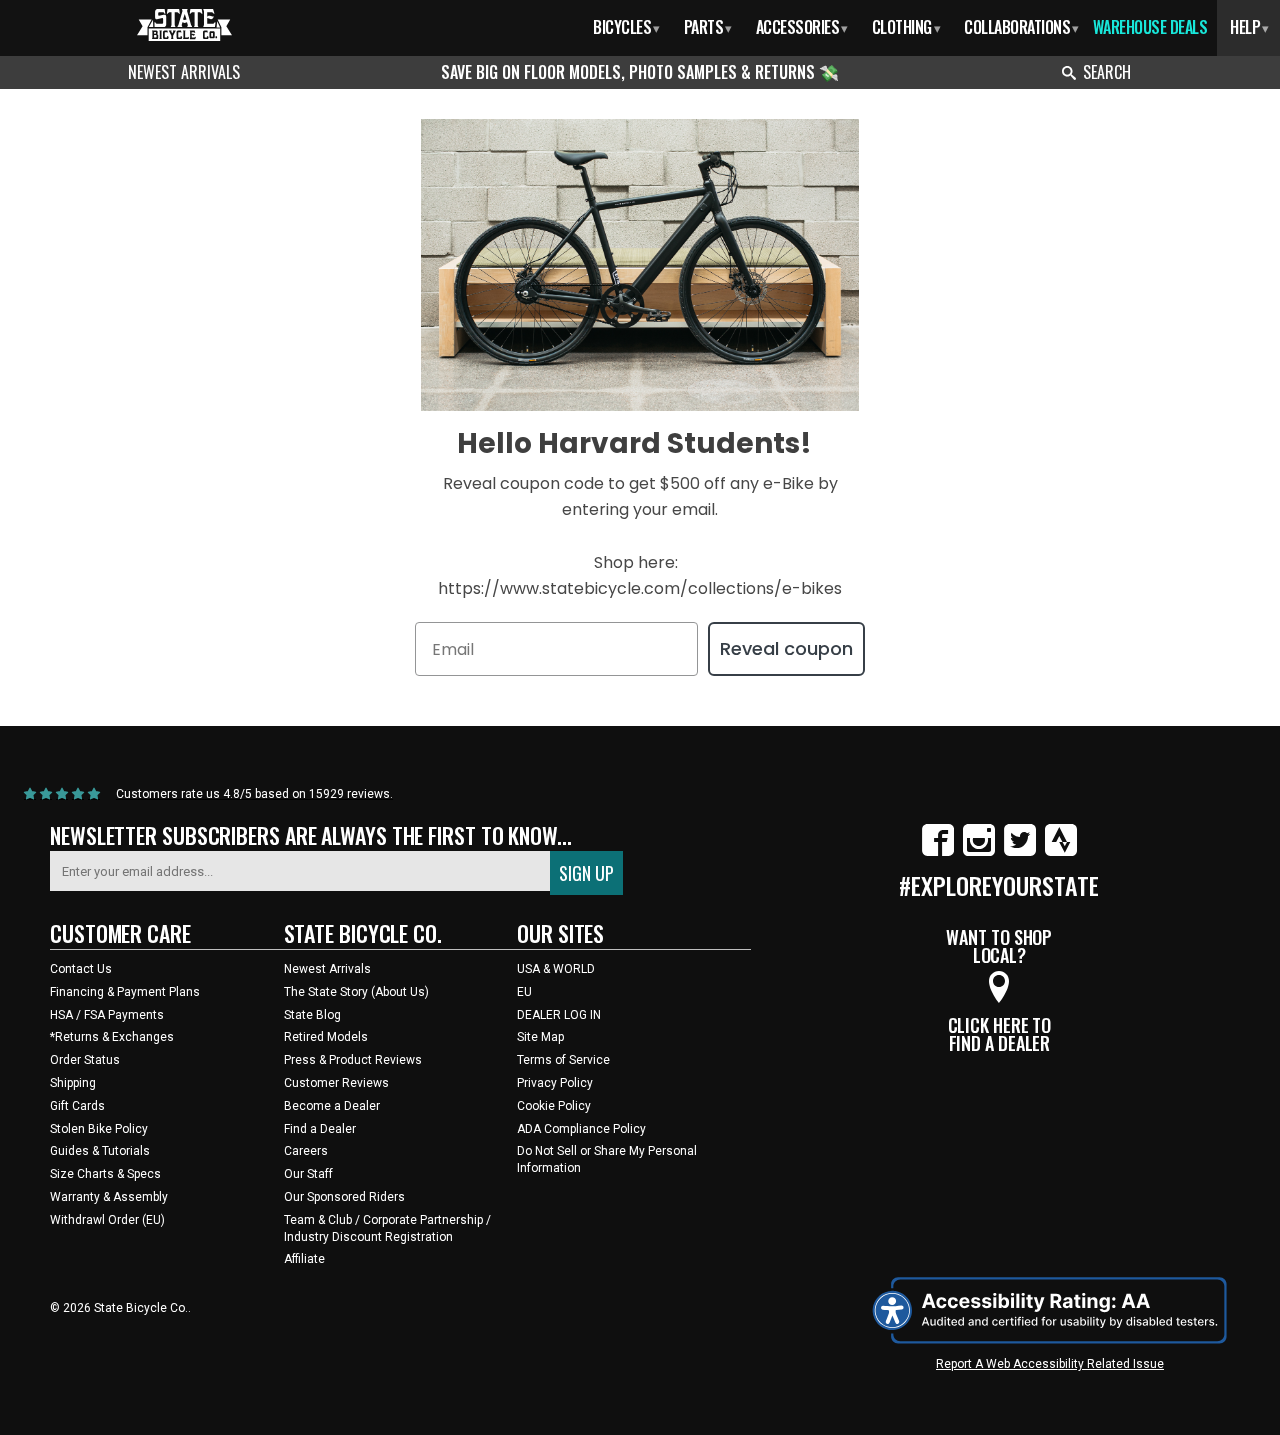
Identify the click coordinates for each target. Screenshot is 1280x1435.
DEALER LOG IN (559, 1015)
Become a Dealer (332, 1106)
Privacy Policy (555, 1083)
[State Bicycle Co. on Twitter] (1020, 852)
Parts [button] (708, 27)
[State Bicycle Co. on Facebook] (938, 852)
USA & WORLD (556, 969)
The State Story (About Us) (356, 992)
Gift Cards (77, 1106)
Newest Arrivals (184, 72)
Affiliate (304, 1259)
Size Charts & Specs (105, 1174)
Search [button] (1107, 72)
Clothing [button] (906, 27)
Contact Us (81, 969)
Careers (306, 1151)
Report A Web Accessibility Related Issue (1050, 1364)
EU (524, 992)
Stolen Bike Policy (99, 1129)
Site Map (540, 1037)
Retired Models (326, 1037)
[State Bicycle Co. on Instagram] (979, 852)
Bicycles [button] (626, 27)
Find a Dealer (320, 1129)
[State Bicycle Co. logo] (184, 24)
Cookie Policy (554, 1106)
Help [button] (1249, 27)
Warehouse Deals (1150, 27)
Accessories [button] (802, 27)
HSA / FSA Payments (107, 1015)
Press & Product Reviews (353, 1060)
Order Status (85, 1060)
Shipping (73, 1083)
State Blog (312, 1015)
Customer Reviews (336, 1083)
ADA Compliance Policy (581, 1129)
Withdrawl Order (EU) (107, 1220)
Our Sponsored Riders (344, 1197)
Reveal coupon (786, 648)
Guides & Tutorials (100, 1151)
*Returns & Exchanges (112, 1037)
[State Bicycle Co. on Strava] (1061, 852)
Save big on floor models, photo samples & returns (630, 72)
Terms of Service (563, 1060)
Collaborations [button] (1021, 27)
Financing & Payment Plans (125, 992)
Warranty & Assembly (109, 1197)
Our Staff (308, 1174)
